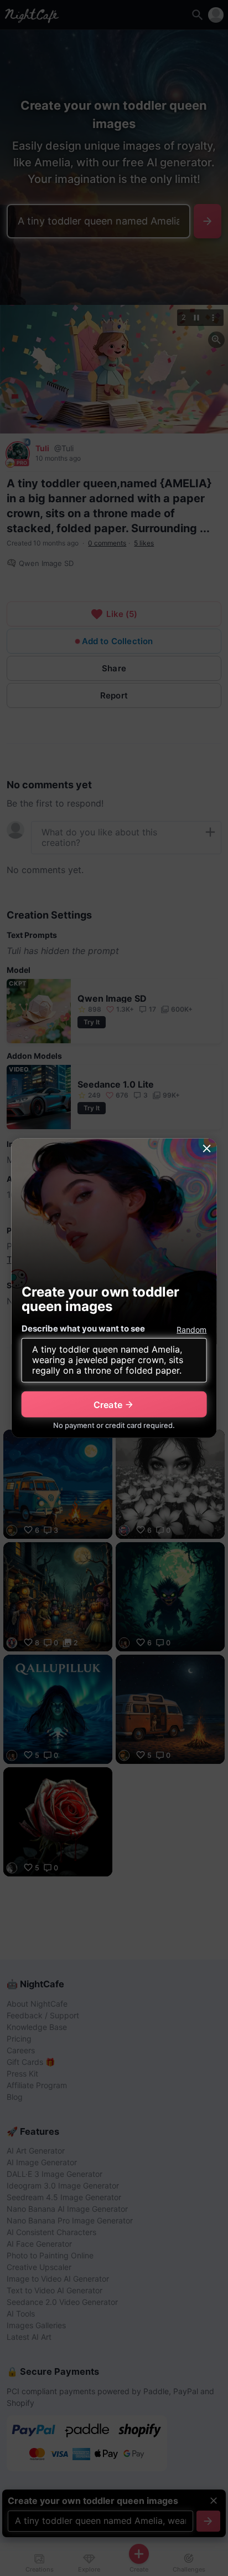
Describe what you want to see (83, 1328)
